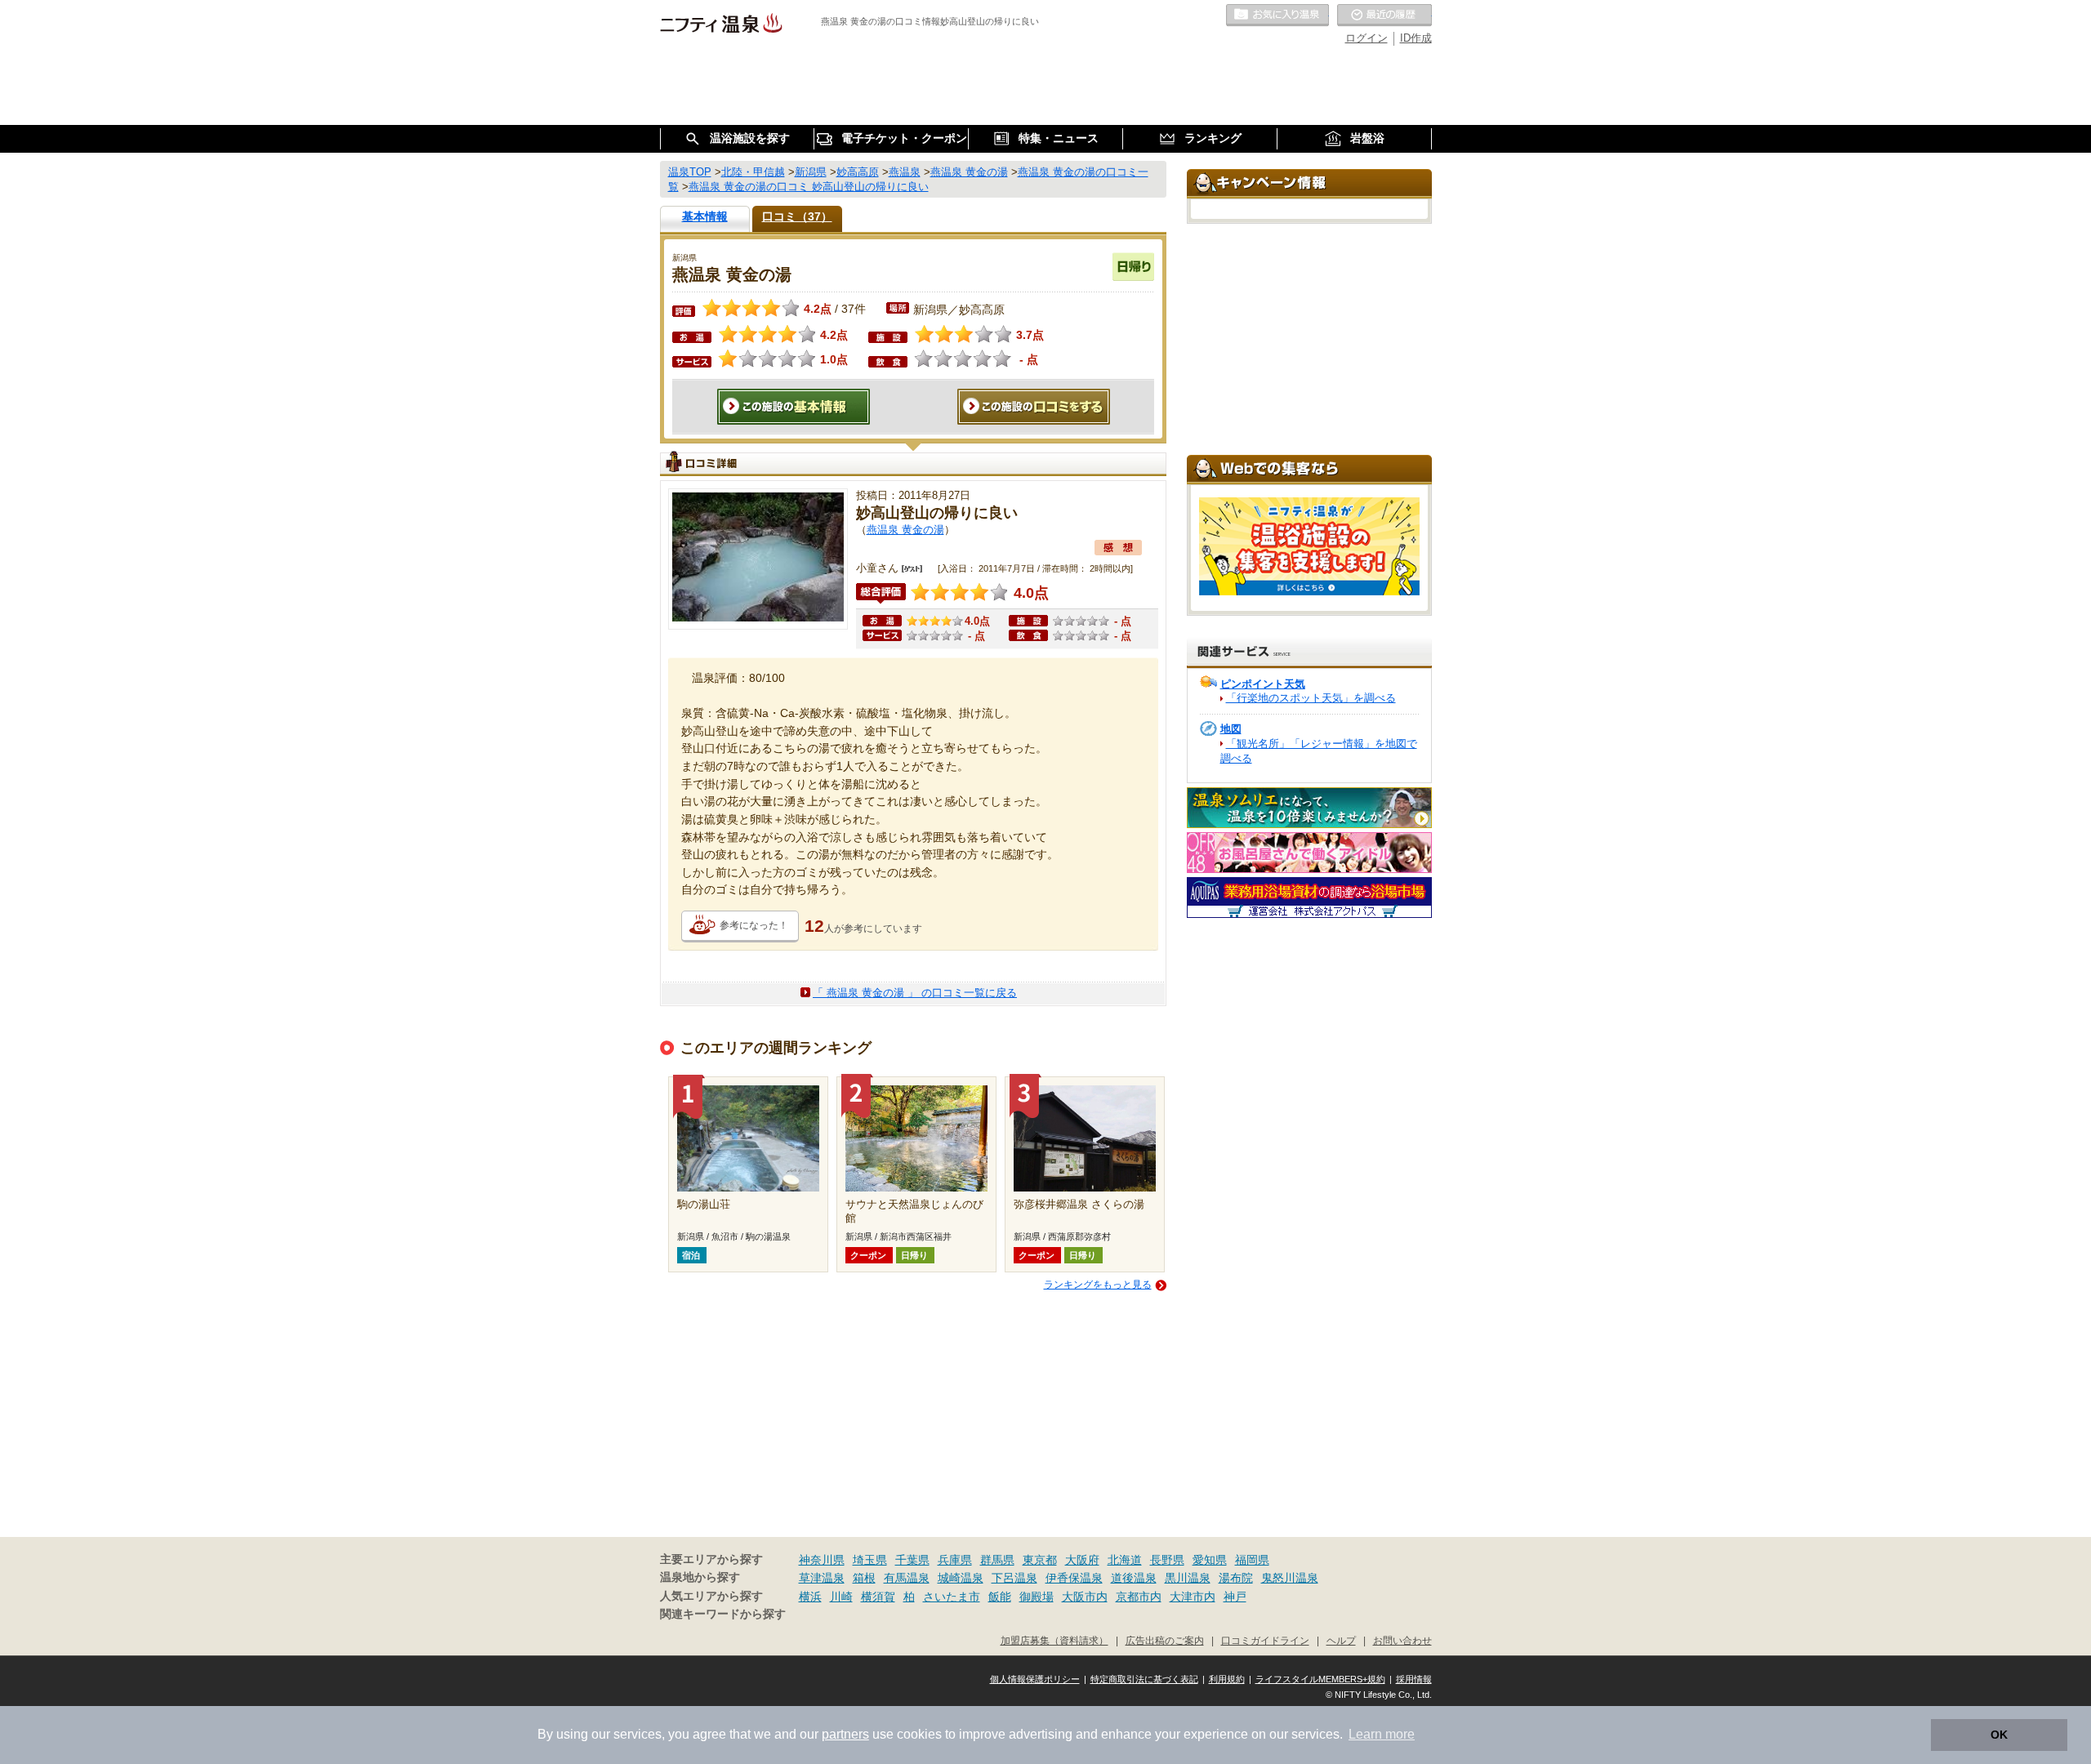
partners (845, 1734)
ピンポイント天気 (1263, 684)
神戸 (1235, 1597)
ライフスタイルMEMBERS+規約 (1320, 1679)
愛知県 (1210, 1560)
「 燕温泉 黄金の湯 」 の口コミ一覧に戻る (915, 993)
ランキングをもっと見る (1098, 1285)
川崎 (841, 1597)
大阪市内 (1085, 1597)
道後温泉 (1134, 1578)
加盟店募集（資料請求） (1054, 1640)
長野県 (1167, 1560)
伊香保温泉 (1074, 1578)
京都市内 (1139, 1597)
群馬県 (997, 1560)
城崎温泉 (961, 1578)
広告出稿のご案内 (1165, 1640)
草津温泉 (822, 1578)
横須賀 (878, 1597)
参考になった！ (754, 925)
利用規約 (1227, 1679)
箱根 (864, 1578)
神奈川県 (822, 1560)
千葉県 (912, 1560)
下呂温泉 (1014, 1578)
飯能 (1000, 1597)
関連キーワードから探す (723, 1614)
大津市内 (1193, 1597)
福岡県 (1252, 1560)
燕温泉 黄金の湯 (905, 530)
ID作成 (1416, 38)
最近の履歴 (1384, 16)
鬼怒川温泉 (1290, 1578)
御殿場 (1037, 1597)
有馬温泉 (907, 1578)
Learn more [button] (1382, 1734)
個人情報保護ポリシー (1035, 1679)
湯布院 (1236, 1578)
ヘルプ (1341, 1640)
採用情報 (1414, 1679)
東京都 (1040, 1560)
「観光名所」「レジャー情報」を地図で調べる (1319, 751)
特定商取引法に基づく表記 (1144, 1679)
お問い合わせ (1402, 1640)
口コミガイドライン (1265, 1640)
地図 (1231, 729)
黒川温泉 (1188, 1578)
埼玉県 (870, 1560)
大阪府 (1082, 1560)
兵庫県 (955, 1560)
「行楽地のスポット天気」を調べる (1311, 698)
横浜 (810, 1597)
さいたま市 (952, 1597)
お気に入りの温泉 (1277, 16)
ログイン (1367, 38)
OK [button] (1999, 1735)
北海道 (1125, 1560)
